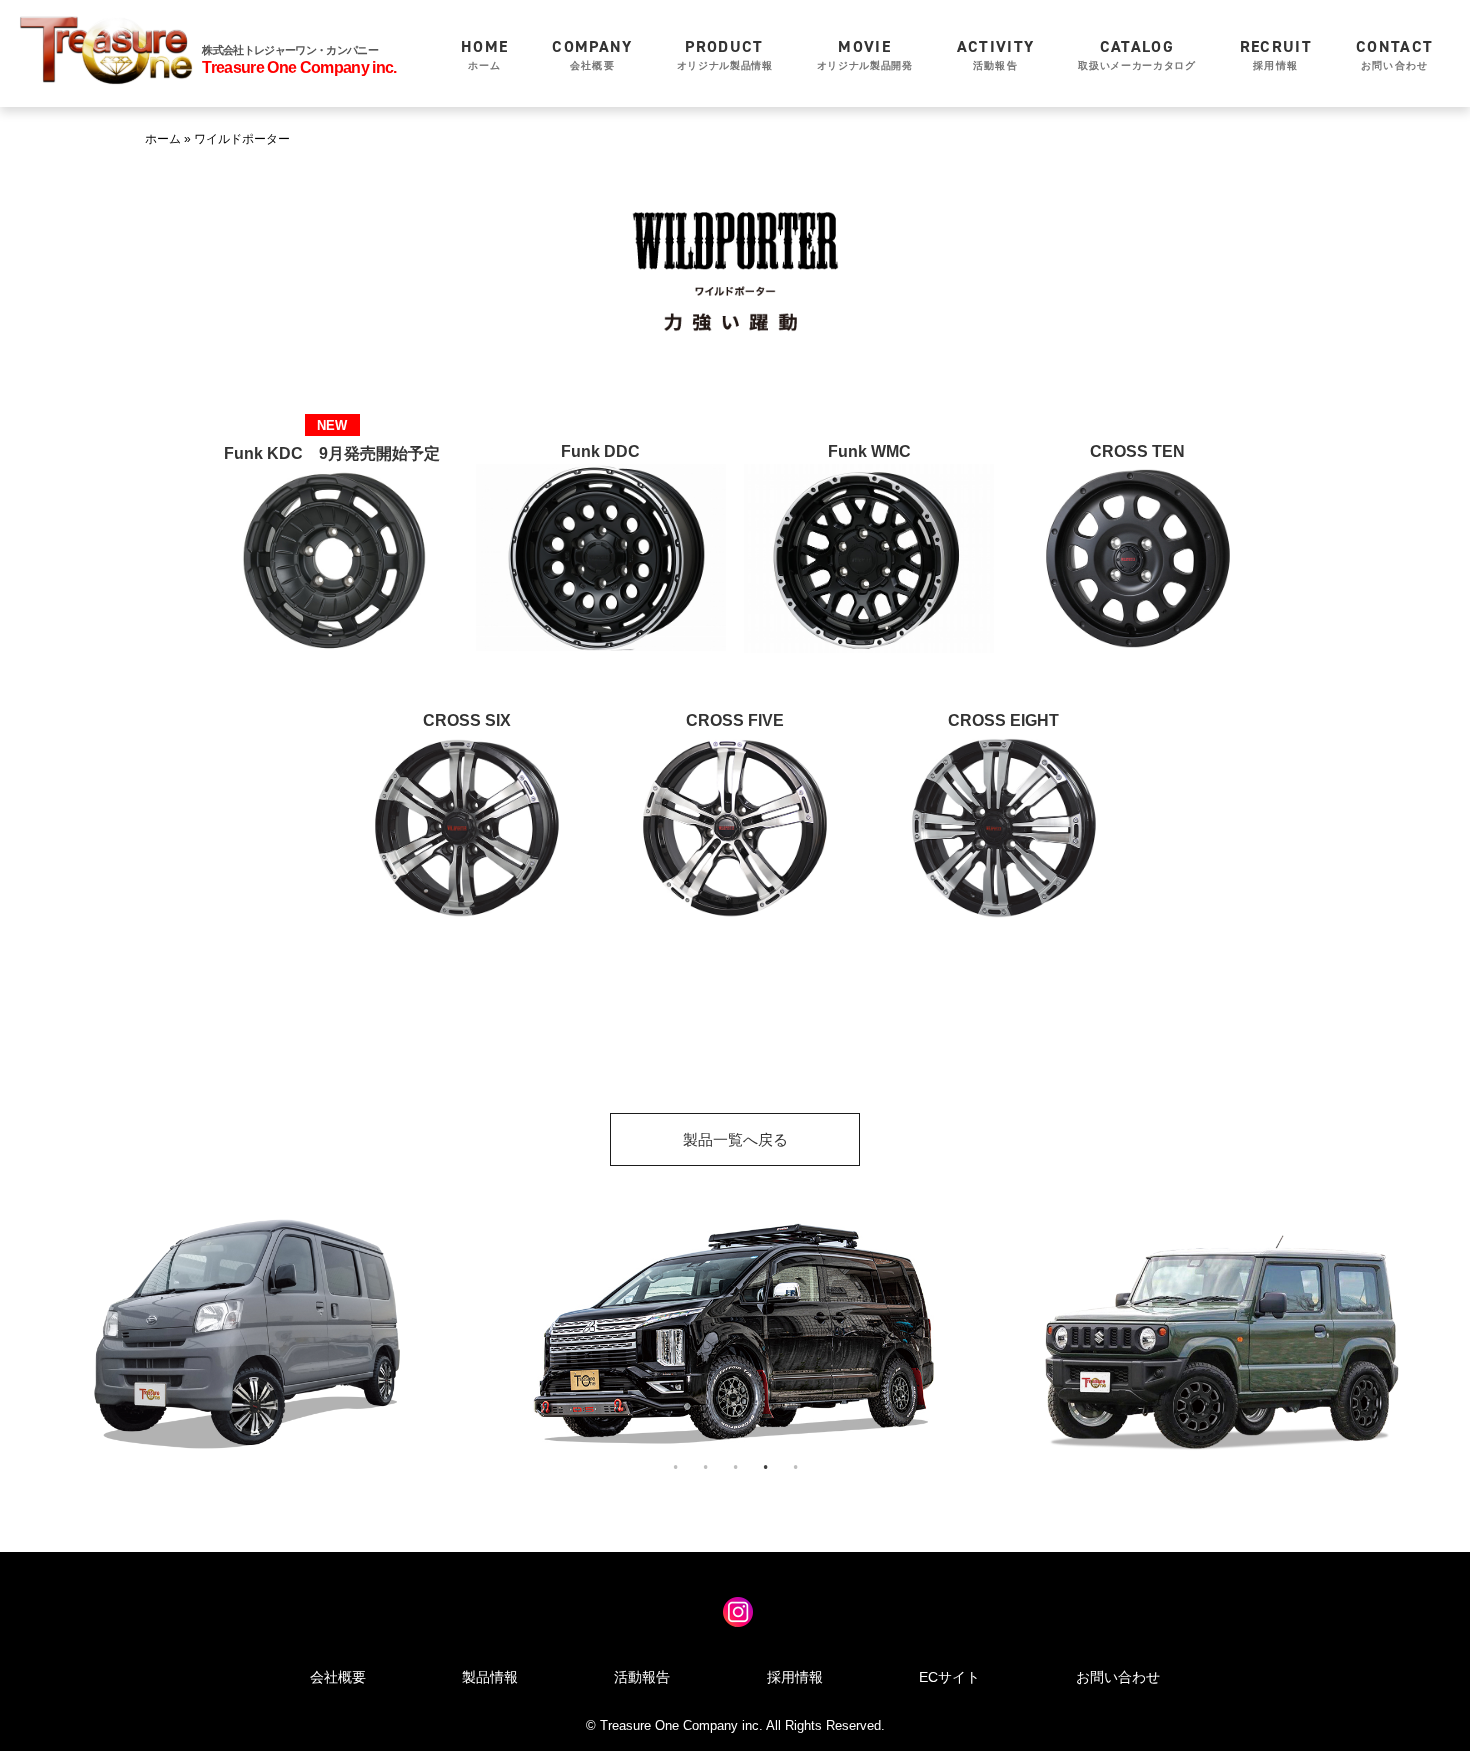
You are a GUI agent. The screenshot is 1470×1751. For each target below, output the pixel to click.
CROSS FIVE (735, 720)
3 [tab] (735, 1467)
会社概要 (592, 54)
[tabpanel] (245, 1334)
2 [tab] (705, 1467)
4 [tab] (765, 1467)
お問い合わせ (1394, 54)
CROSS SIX (467, 720)
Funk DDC (600, 451)
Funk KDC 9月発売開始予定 (332, 453)
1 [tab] (675, 1467)
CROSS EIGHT (1003, 720)
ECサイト (949, 1677)
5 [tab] (795, 1467)
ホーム (484, 54)
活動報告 (996, 54)
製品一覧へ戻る (735, 1139)
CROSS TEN (1137, 451)
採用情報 (1276, 54)
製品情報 (490, 1677)
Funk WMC (869, 451)
